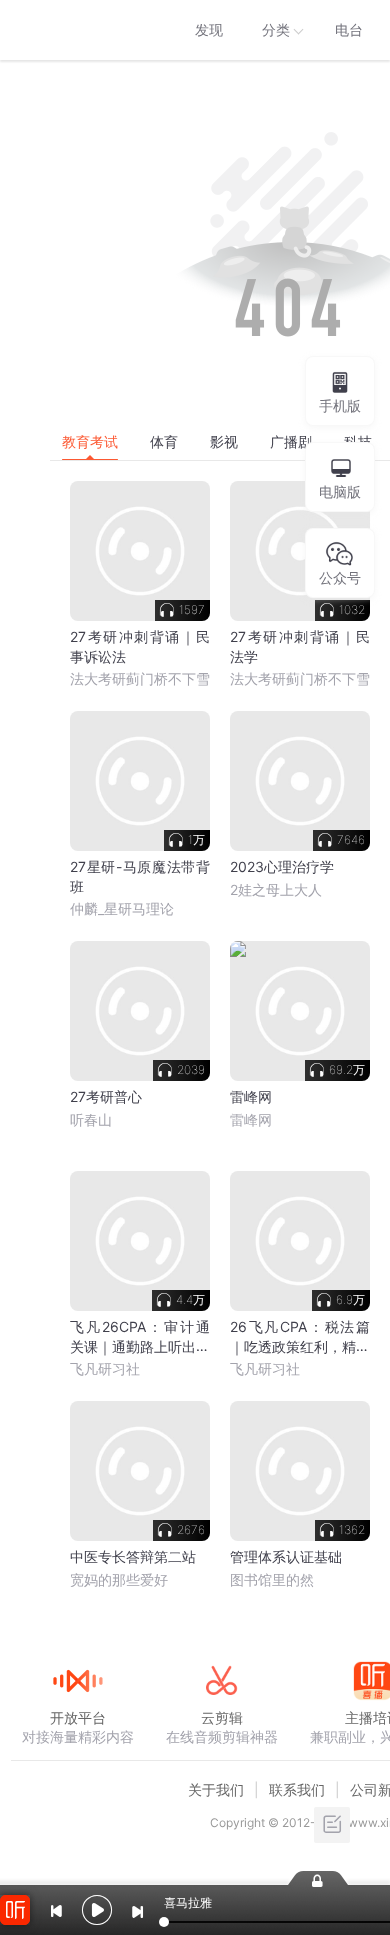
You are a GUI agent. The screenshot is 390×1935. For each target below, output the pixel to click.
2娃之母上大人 (276, 889)
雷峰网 (251, 1119)
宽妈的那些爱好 (119, 1579)
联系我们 (297, 1789)
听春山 (91, 1119)
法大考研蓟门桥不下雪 (140, 678)
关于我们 (216, 1789)
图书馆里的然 (272, 1579)
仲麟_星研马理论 (122, 908)
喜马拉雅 (77, 30)
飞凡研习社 (105, 1368)
